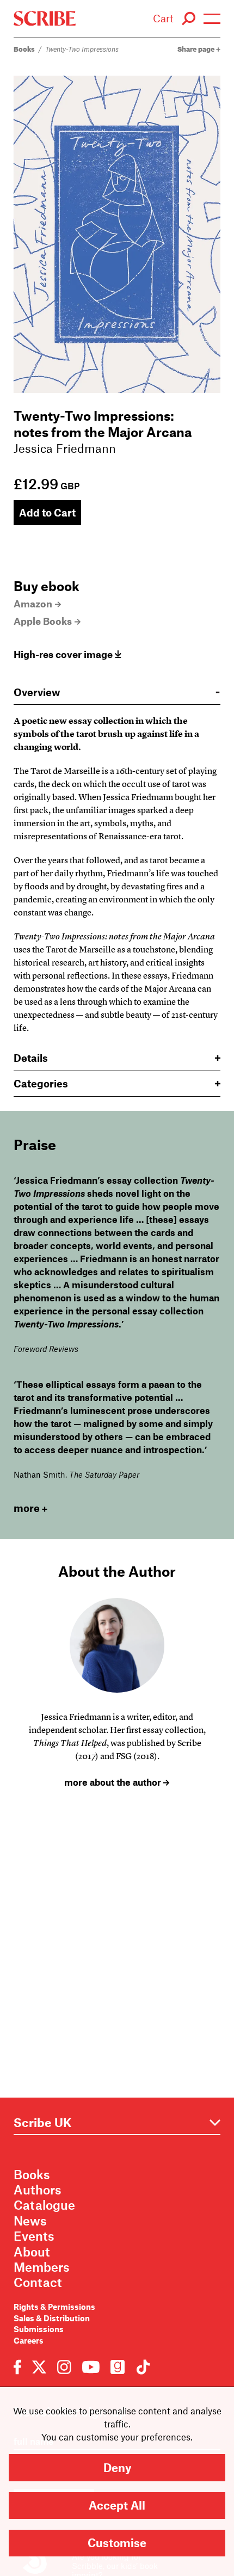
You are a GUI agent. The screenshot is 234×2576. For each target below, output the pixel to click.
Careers (29, 2340)
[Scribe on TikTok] (140, 2366)
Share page (197, 49)
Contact (38, 2282)
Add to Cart (47, 512)
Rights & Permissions (54, 2307)
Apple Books (43, 621)
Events (34, 2236)
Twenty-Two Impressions (82, 49)
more (27, 1508)
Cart (163, 18)
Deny (117, 2467)
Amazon (33, 604)
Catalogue (44, 2205)
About (32, 2252)
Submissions (39, 2329)
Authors (38, 2190)
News (30, 2221)
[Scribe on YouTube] (91, 2366)
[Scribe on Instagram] (64, 2366)
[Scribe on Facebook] (20, 2366)
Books (24, 49)
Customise (117, 2543)
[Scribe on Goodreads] (118, 2366)
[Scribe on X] (39, 2366)
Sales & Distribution (52, 2318)
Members (42, 2267)
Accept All (117, 2505)
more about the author (114, 1782)
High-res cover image (64, 654)
